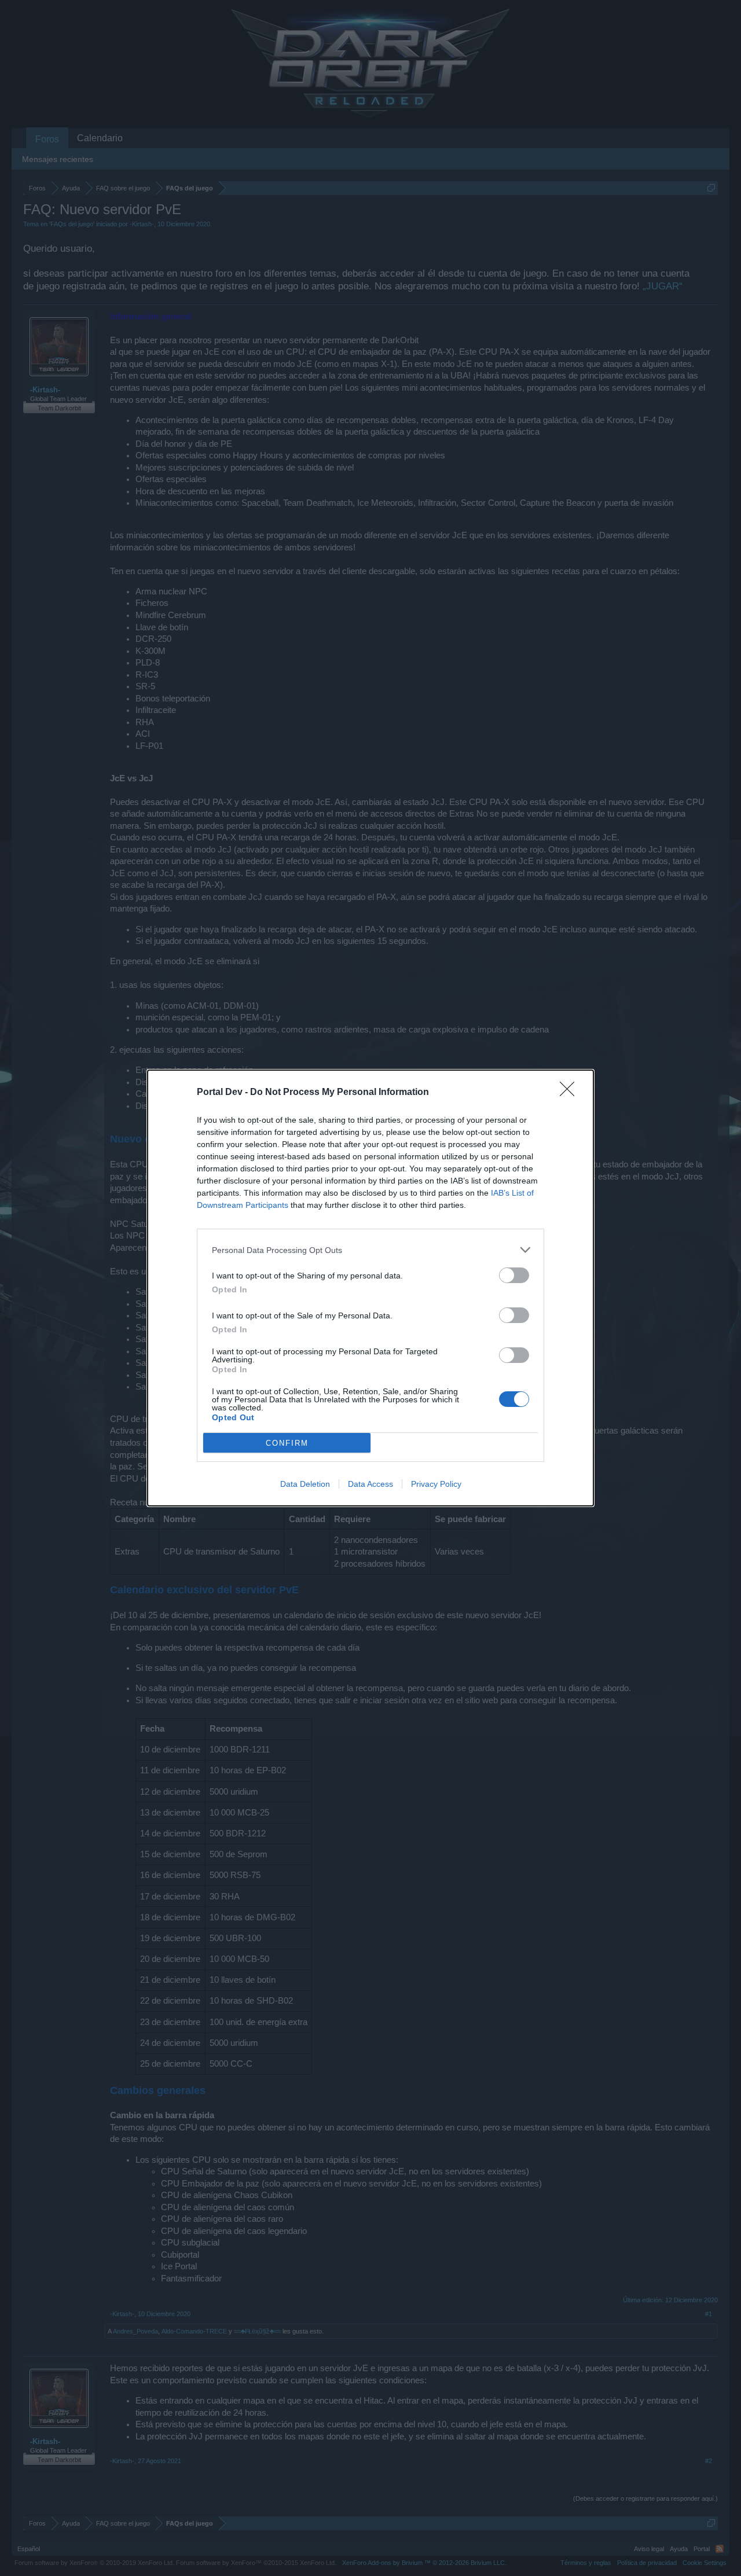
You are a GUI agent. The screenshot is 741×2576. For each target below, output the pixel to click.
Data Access (370, 1484)
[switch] (514, 1275)
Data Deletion (305, 1484)
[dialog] (370, 1288)
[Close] (571, 1093)
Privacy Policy (436, 1484)
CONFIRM (287, 1443)
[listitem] (370, 1250)
